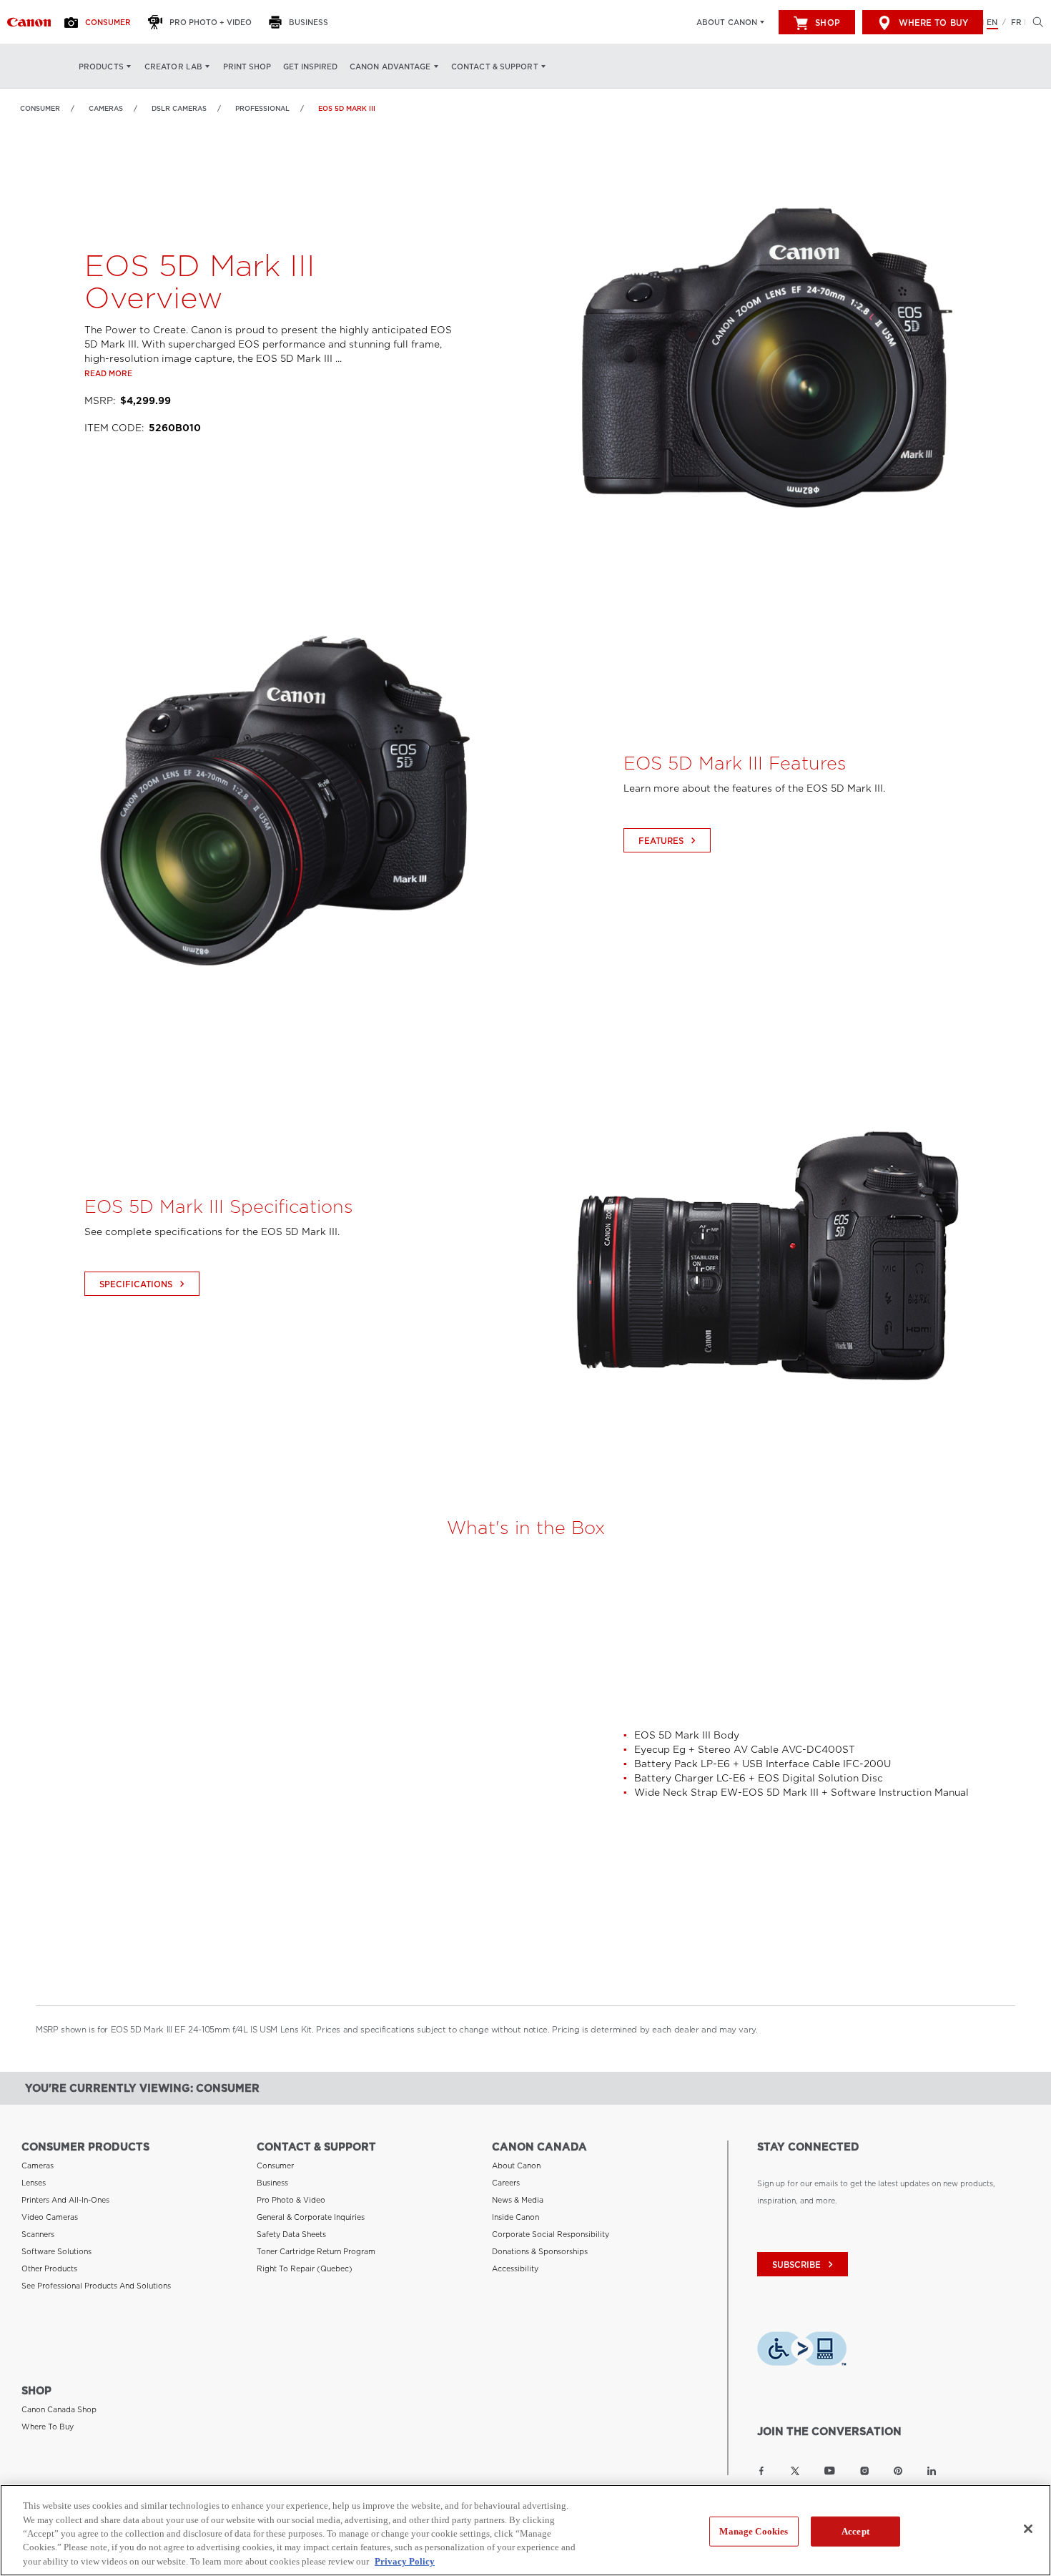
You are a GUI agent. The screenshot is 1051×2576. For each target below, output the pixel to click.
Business (272, 2183)
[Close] (1028, 2529)
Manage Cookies (754, 2531)
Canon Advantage (390, 67)
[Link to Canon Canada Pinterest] (898, 2471)
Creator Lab (173, 67)
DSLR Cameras (179, 108)
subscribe (804, 2265)
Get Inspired (310, 67)
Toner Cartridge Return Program (316, 2251)
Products (101, 67)
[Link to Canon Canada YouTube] (830, 2471)
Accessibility (515, 2268)
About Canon (727, 22)
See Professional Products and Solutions (96, 2286)
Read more (108, 373)
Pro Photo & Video (291, 2200)
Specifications (144, 1284)
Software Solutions (56, 2251)
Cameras (106, 108)
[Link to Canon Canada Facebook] (761, 2471)
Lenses (34, 2183)
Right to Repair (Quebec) (305, 2268)
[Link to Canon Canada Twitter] (795, 2471)
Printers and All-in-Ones (65, 2200)
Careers (506, 2183)
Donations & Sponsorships (540, 2251)
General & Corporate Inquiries (311, 2217)
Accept (855, 2531)
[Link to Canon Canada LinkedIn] (932, 2471)
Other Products (49, 2268)
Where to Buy (933, 23)
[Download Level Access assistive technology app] (802, 2351)
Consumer (40, 108)
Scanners (38, 2234)
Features (669, 841)
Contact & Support (495, 67)
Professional (262, 108)
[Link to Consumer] (29, 22)
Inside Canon (515, 2217)
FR (1016, 22)
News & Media (518, 2200)
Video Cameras (50, 2217)
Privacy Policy (405, 2561)
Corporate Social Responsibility (551, 2234)
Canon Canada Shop (59, 2409)
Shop (827, 23)
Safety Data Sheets (291, 2234)
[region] (525, 2530)
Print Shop (247, 67)
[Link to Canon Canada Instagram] (864, 2471)
